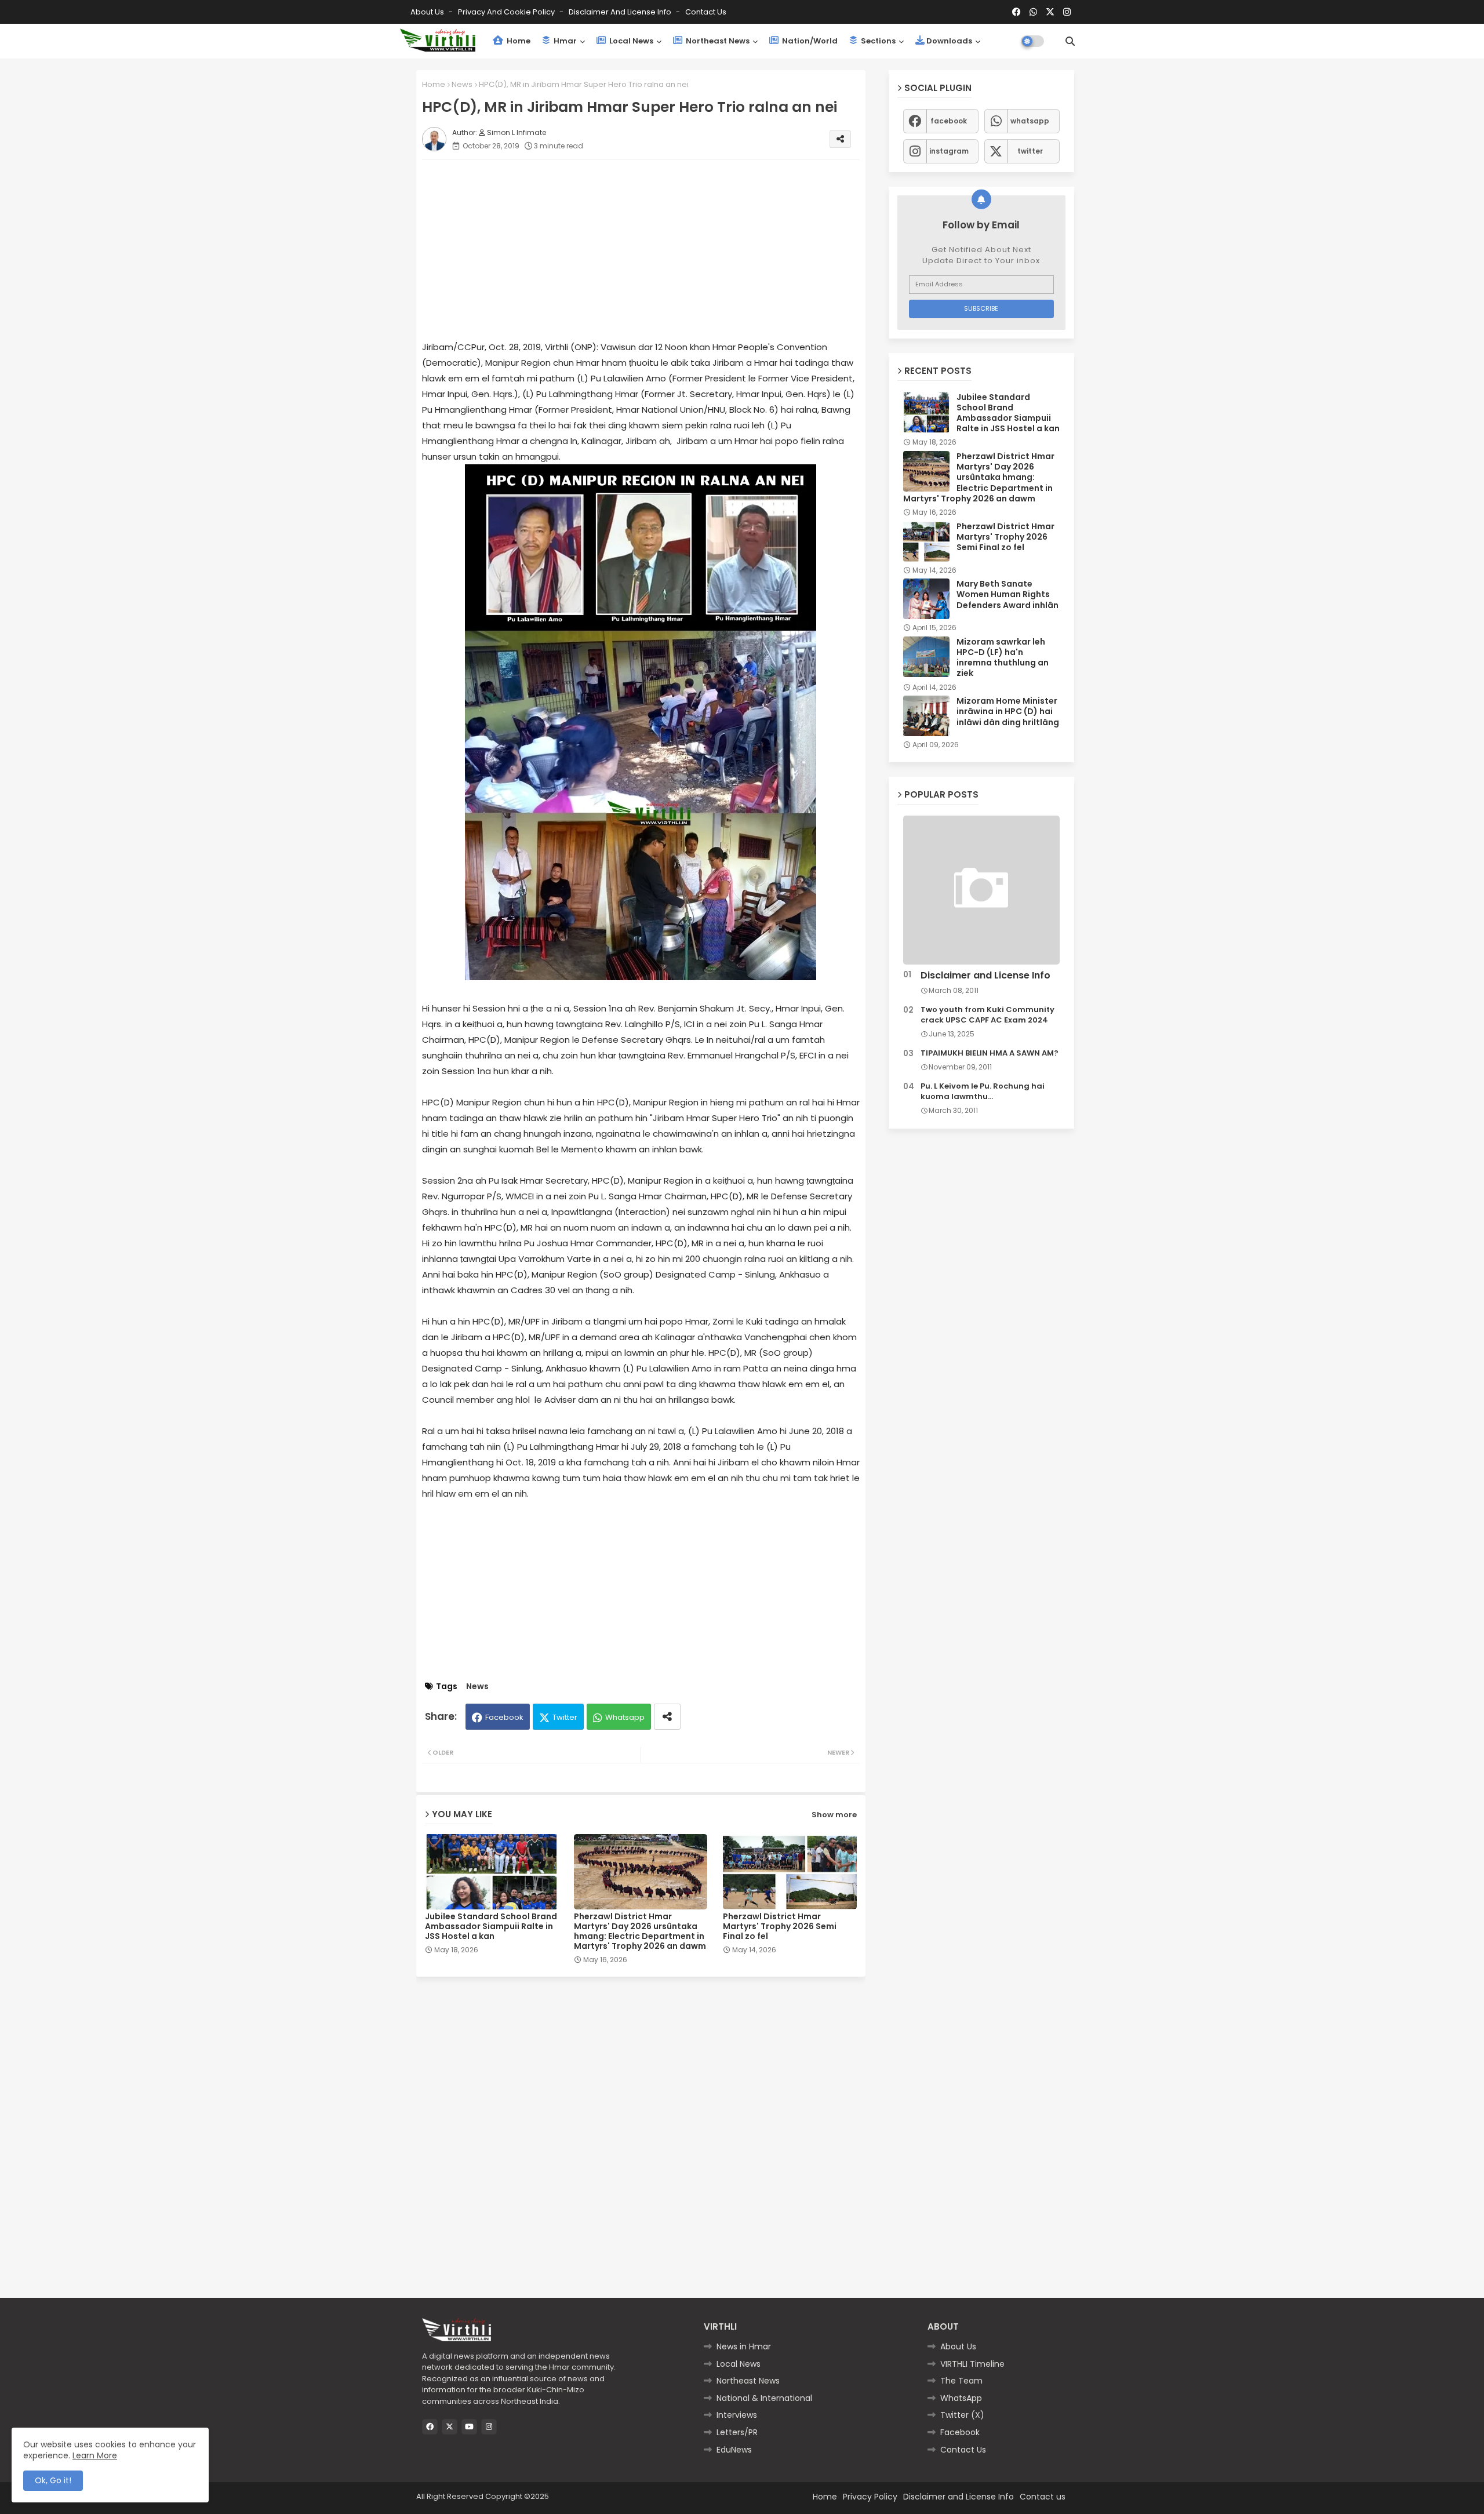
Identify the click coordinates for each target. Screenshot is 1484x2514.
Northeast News (717, 41)
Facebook (504, 1717)
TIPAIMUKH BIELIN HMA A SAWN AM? (990, 1053)
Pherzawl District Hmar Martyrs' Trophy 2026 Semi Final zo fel (780, 1927)
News (462, 84)
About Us (428, 12)
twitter (1030, 151)
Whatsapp (625, 1717)
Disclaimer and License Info (621, 12)
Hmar (564, 41)
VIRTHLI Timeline (972, 2364)
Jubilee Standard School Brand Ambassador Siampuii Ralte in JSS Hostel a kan (491, 1927)
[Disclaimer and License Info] (981, 890)
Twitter (565, 1717)
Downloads (949, 41)
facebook (949, 121)
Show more (834, 1815)
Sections (877, 41)
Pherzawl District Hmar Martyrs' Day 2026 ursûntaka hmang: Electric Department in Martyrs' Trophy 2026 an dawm (640, 1931)
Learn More (95, 2455)
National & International (764, 2398)
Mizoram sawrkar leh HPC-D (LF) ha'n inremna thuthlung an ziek (1003, 658)
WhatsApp (961, 2398)
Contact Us (963, 2450)
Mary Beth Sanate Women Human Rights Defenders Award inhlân (1007, 594)
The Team (961, 2381)
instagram (949, 151)
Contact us (706, 12)
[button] (1070, 41)
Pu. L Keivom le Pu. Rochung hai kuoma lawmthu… (983, 1092)
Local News (630, 41)
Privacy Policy (870, 2497)
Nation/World (809, 41)
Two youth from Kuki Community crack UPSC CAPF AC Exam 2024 (987, 1015)
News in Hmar (744, 2346)
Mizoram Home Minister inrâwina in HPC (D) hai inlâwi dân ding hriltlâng (1008, 712)
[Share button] (667, 1717)
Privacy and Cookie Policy (507, 12)
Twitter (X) (962, 2415)
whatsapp (1030, 121)
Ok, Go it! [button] (53, 2480)
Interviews (737, 2415)
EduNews (734, 2450)
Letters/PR (737, 2432)
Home (518, 41)
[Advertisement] (652, 249)
